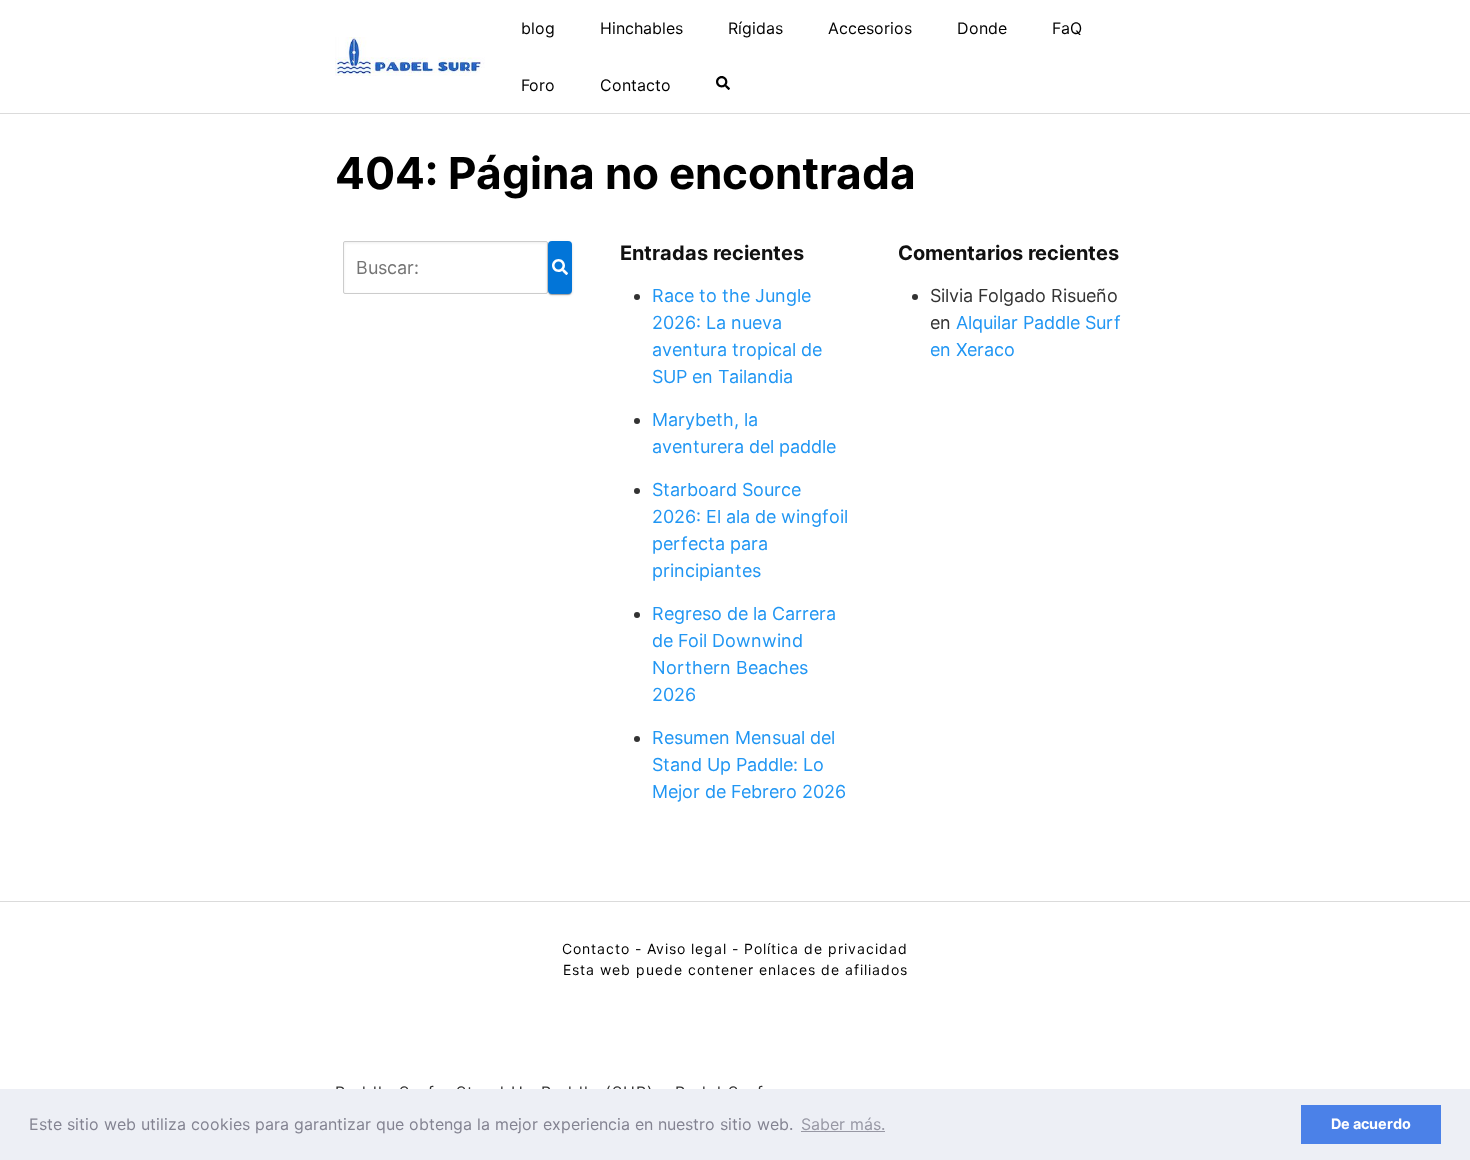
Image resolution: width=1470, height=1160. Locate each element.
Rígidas (755, 28)
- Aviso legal (681, 948)
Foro (538, 85)
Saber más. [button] (843, 1124)
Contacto (635, 85)
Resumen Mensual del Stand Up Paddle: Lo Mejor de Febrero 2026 (749, 764)
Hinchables (641, 28)
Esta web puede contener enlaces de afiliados (735, 969)
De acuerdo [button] (1371, 1123)
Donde (982, 28)
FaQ (1067, 28)
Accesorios (870, 28)
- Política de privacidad (820, 948)
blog (538, 28)
